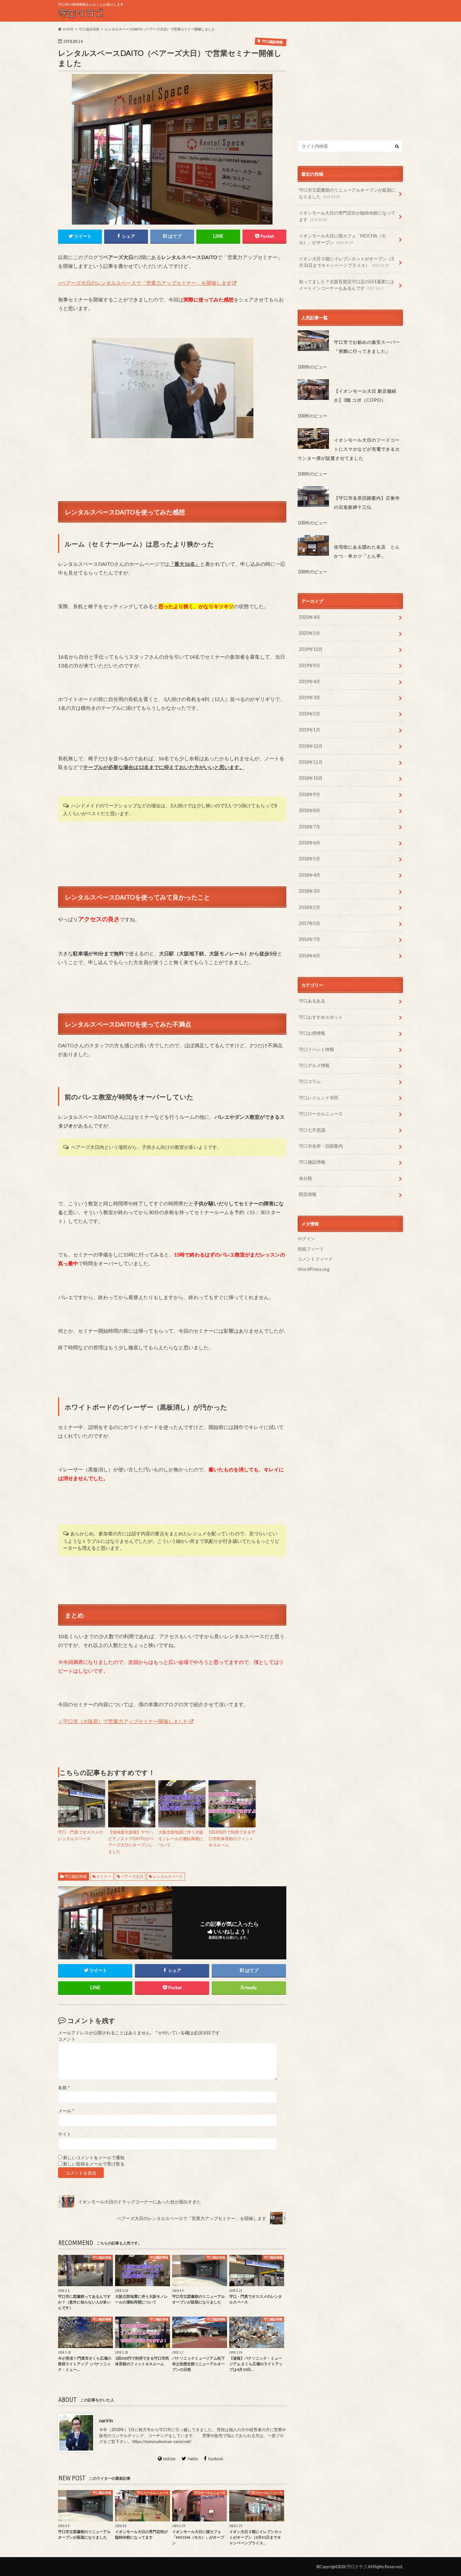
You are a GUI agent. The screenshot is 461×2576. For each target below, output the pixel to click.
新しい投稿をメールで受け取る (94, 2164)
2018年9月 (310, 794)
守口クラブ (357, 2567)
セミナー (104, 1876)
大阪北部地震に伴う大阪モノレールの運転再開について (181, 1839)
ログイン (306, 1238)
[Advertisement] (350, 81)
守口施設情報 (76, 1876)
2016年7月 (310, 939)
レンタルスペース (168, 1876)
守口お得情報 (312, 1033)
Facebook (216, 2459)
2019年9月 (310, 665)
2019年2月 (310, 714)
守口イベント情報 (316, 1049)
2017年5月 (310, 923)
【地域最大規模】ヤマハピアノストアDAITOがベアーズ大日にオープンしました (131, 1842)
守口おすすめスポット (321, 1017)
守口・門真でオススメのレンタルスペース (80, 1835)
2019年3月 (310, 697)
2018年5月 (310, 859)
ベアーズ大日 (132, 1876)
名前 (64, 2088)
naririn (106, 2420)
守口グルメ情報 (314, 1065)
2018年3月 (310, 891)
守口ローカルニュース (321, 1114)
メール (66, 2111)
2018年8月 (310, 810)
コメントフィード (315, 1259)
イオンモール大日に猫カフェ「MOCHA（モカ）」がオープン (342, 239)
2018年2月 (310, 907)
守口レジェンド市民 (319, 1098)
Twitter (193, 2459)
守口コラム (310, 1081)
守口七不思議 (312, 1130)
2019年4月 (310, 681)
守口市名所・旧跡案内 (321, 1146)
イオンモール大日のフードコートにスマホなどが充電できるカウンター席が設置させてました (349, 449)
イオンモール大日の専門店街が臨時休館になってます (347, 216)
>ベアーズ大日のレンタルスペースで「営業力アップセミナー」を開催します (145, 283)
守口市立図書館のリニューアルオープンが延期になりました (347, 193)
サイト (65, 2134)
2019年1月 (310, 730)
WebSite (169, 2459)
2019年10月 (311, 649)
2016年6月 (310, 956)
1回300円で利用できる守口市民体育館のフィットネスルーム (232, 1839)
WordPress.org (314, 1269)
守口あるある (312, 1001)
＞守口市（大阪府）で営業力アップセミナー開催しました (123, 1721)
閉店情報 (308, 1194)
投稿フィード (311, 1249)
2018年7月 (310, 827)
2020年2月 (310, 633)
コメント (67, 2039)
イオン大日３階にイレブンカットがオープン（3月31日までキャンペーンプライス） (346, 262)
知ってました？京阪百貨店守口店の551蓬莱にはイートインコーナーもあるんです (347, 285)
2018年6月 (310, 843)
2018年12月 (311, 746)
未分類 (305, 1178)
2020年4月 (310, 617)
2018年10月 (311, 778)
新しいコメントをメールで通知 (94, 2158)
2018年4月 (310, 875)
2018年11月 (311, 762)
